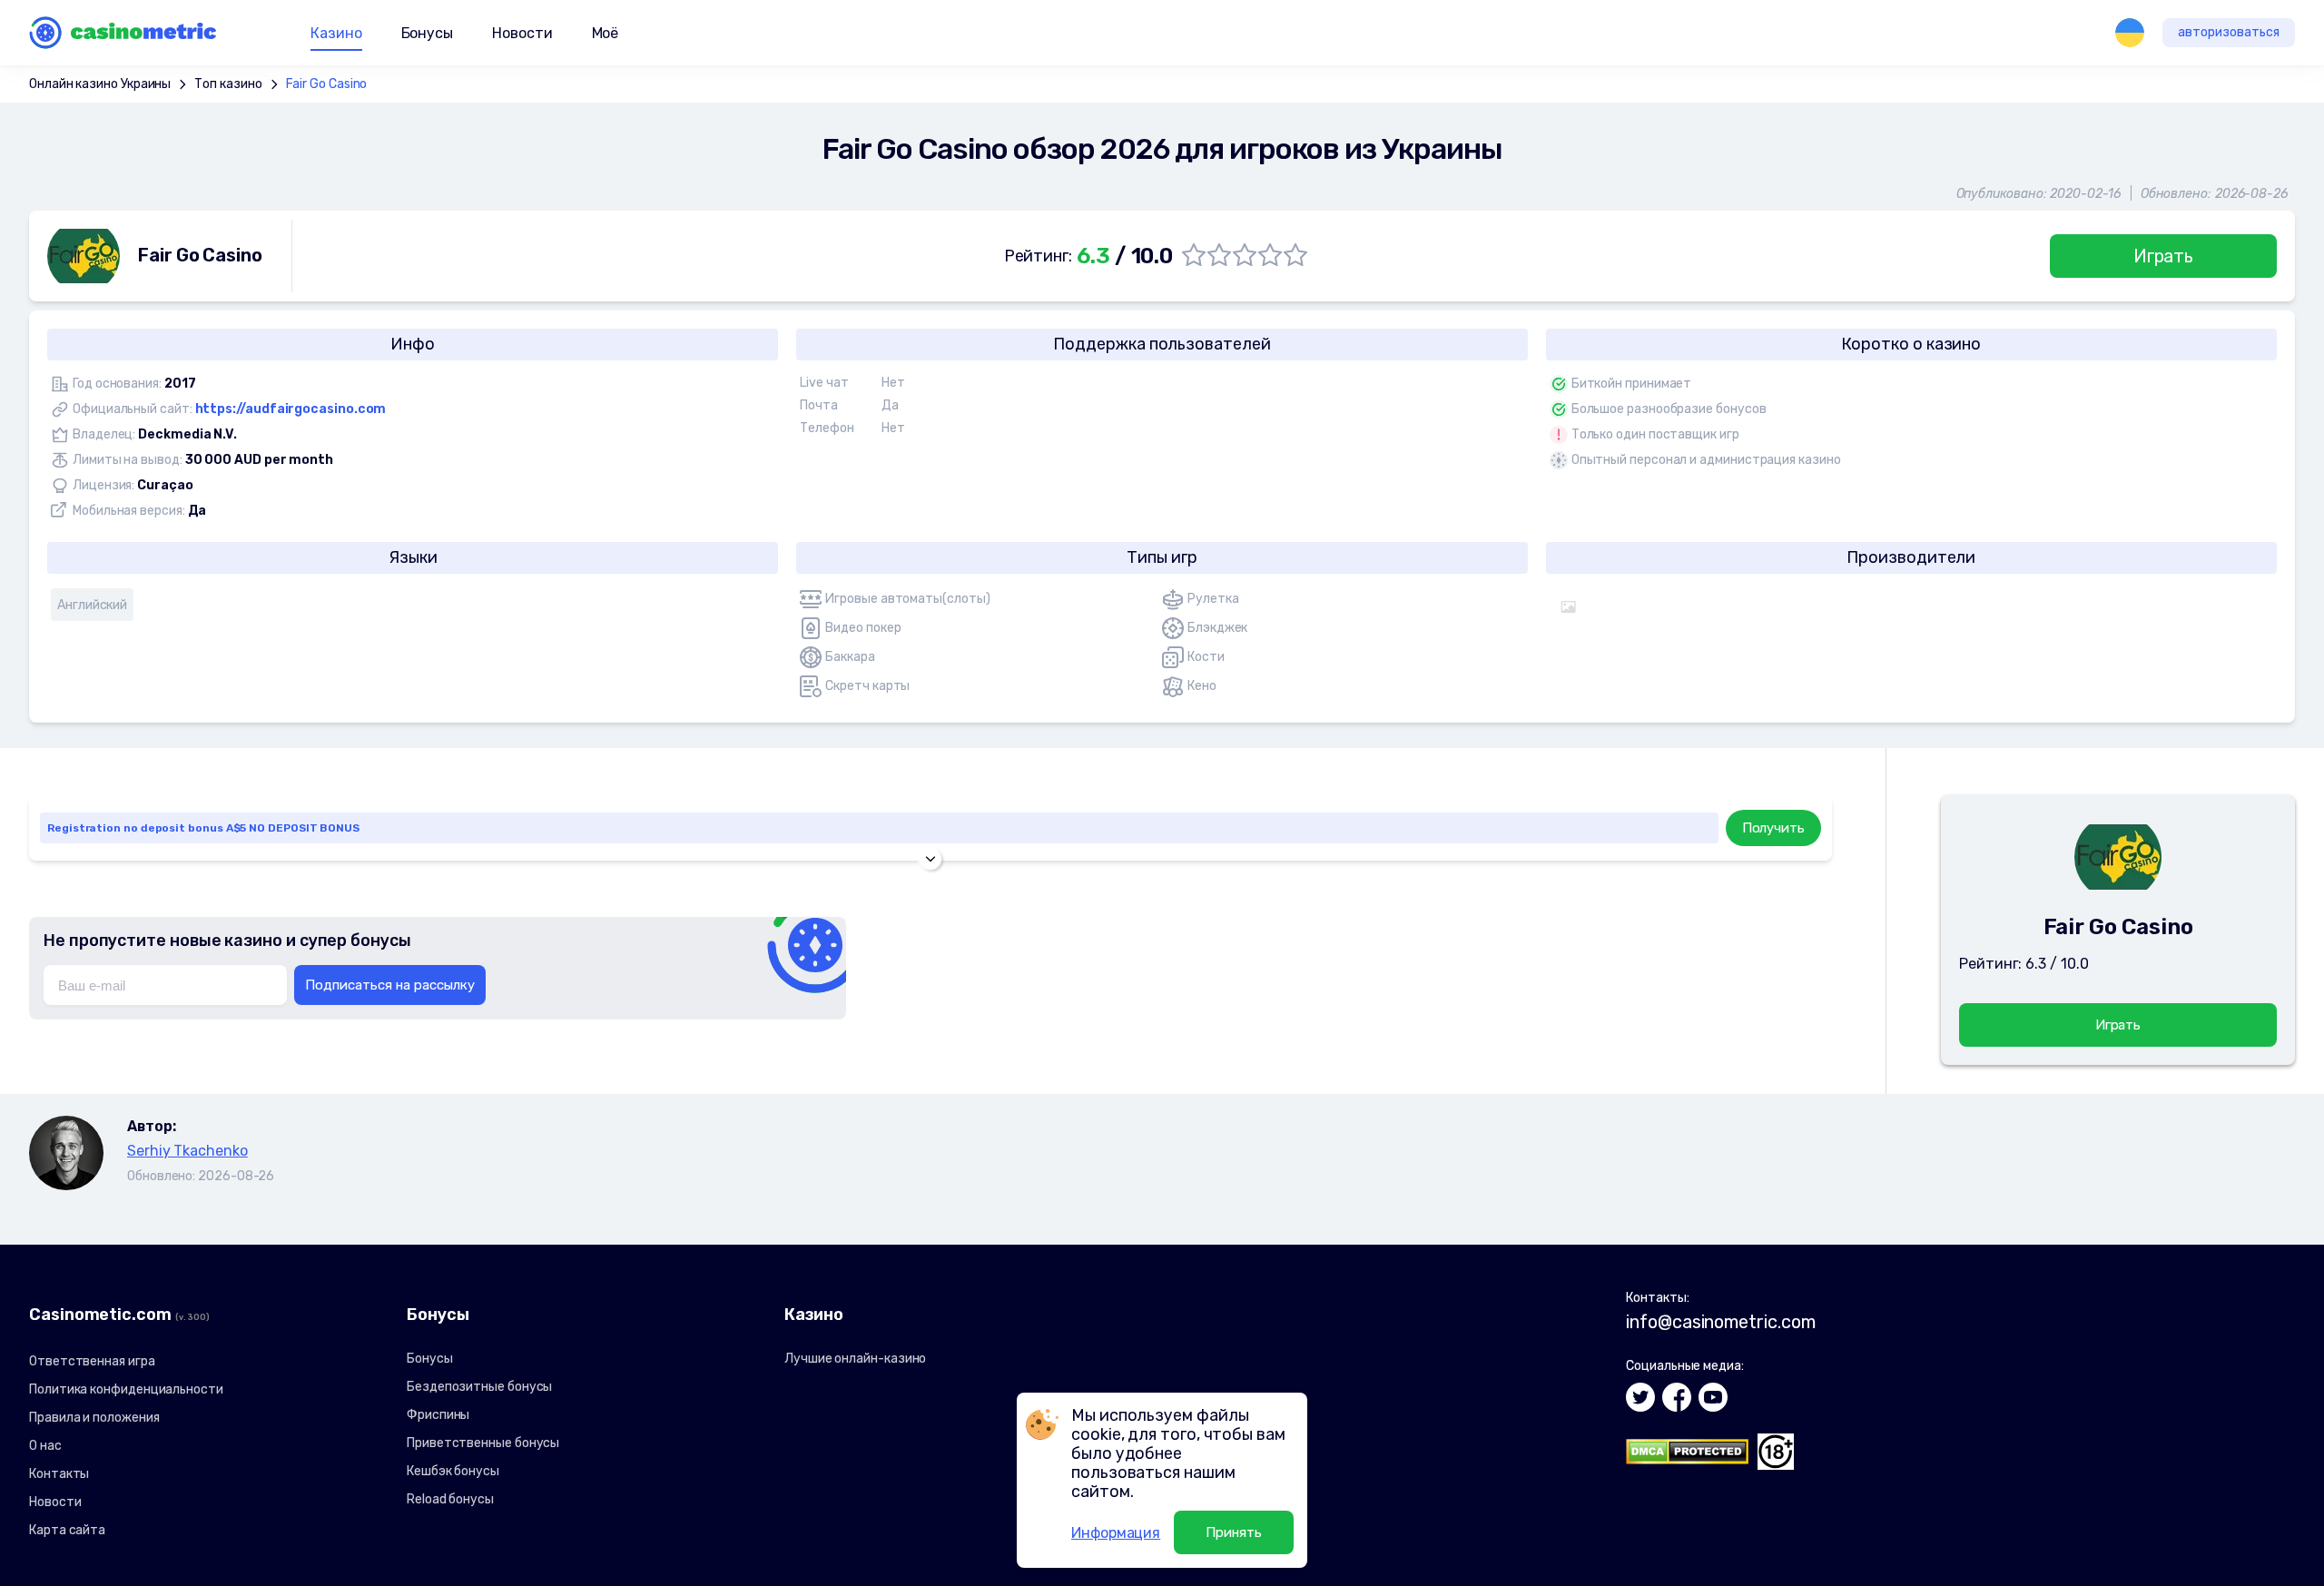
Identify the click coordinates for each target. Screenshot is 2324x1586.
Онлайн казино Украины (100, 84)
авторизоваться (2229, 32)
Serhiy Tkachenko (187, 1151)
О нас (45, 1446)
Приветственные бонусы (483, 1443)
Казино (336, 33)
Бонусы (430, 1359)
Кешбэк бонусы (453, 1471)
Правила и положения (94, 1418)
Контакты (59, 1474)
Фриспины (438, 1415)
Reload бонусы (450, 1499)
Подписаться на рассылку (390, 985)
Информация (1116, 1533)
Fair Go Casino (327, 84)
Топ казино (228, 84)
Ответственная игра (92, 1361)
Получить (1773, 828)
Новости (522, 33)
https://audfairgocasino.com (291, 409)
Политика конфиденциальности (126, 1389)
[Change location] (2130, 33)
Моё (606, 33)
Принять (1234, 1532)
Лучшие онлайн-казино (855, 1359)
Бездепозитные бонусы (479, 1387)
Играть (2164, 256)
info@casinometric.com (1720, 1322)
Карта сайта (67, 1530)
